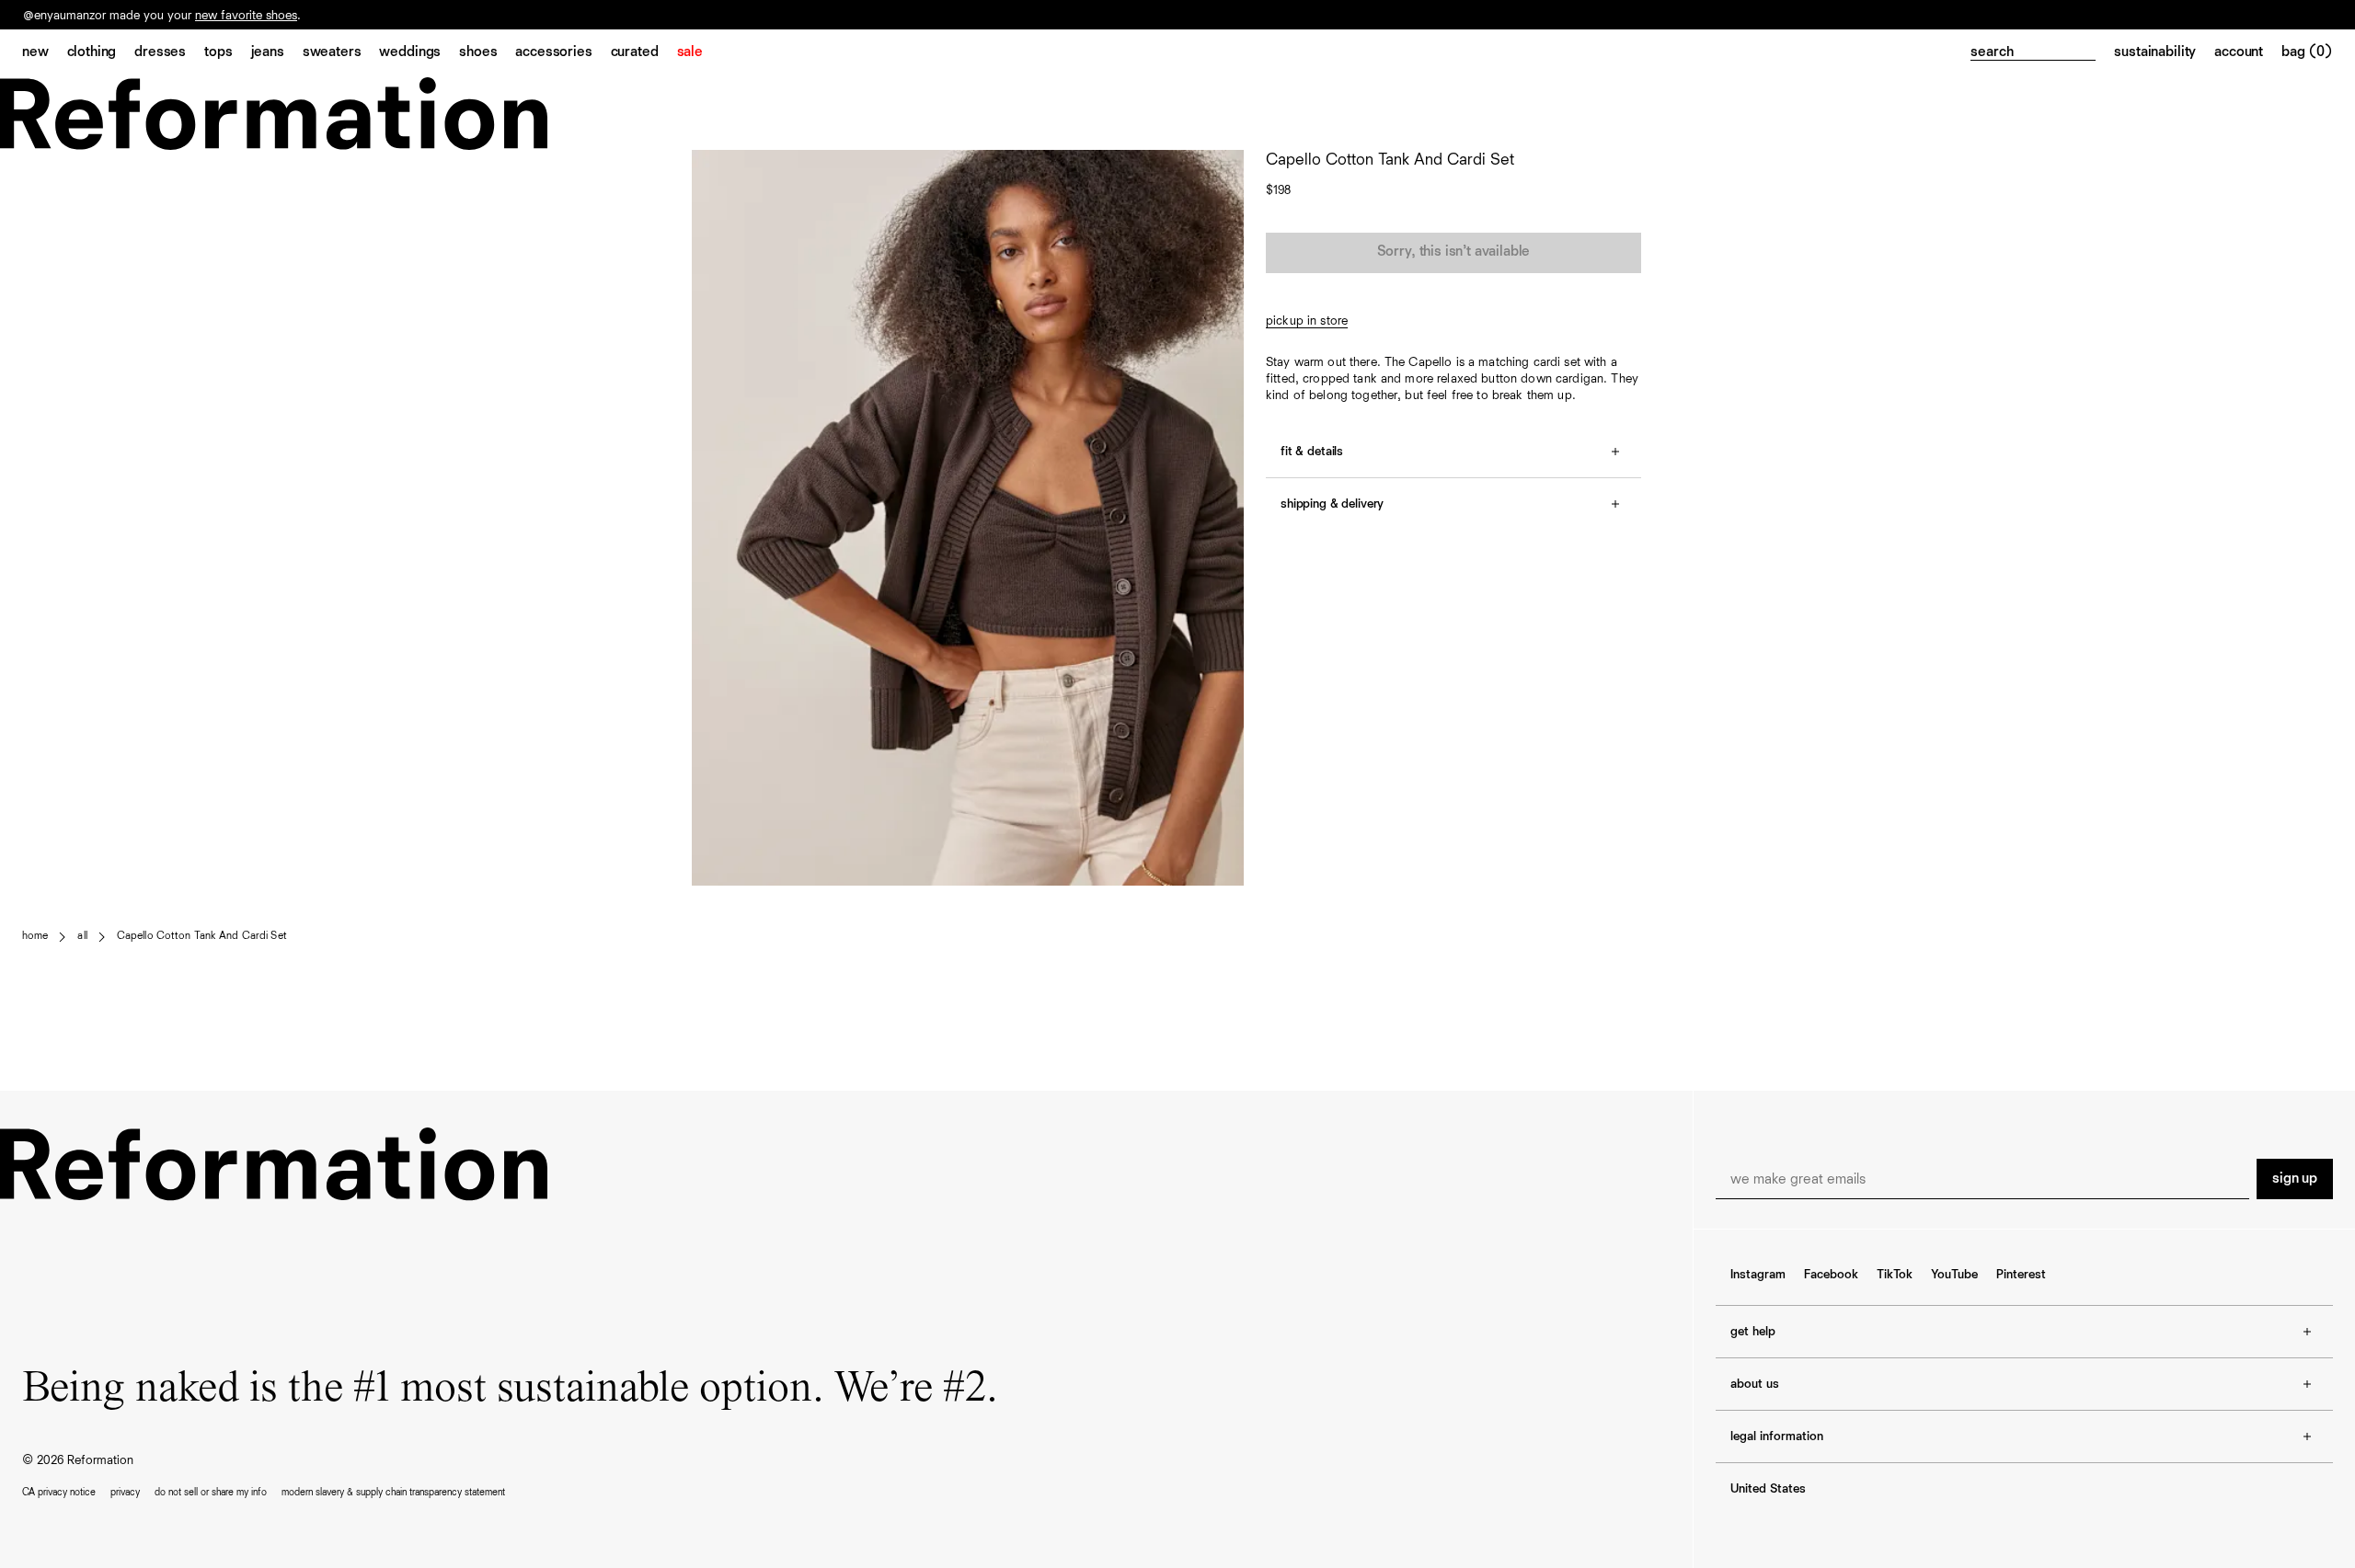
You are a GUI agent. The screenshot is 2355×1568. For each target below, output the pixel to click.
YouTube (1954, 1275)
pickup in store (1307, 321)
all (82, 936)
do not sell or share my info (211, 1492)
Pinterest (2021, 1275)
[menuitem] (45, 53)
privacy (125, 1492)
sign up (2295, 1179)
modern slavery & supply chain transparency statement (393, 1492)
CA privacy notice (59, 1492)
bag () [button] (2307, 52)
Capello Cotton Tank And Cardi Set (202, 936)
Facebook (1831, 1275)
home (35, 936)
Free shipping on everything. (100, 16)
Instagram (1758, 1275)
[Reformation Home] (1177, 114)
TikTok (1895, 1275)
